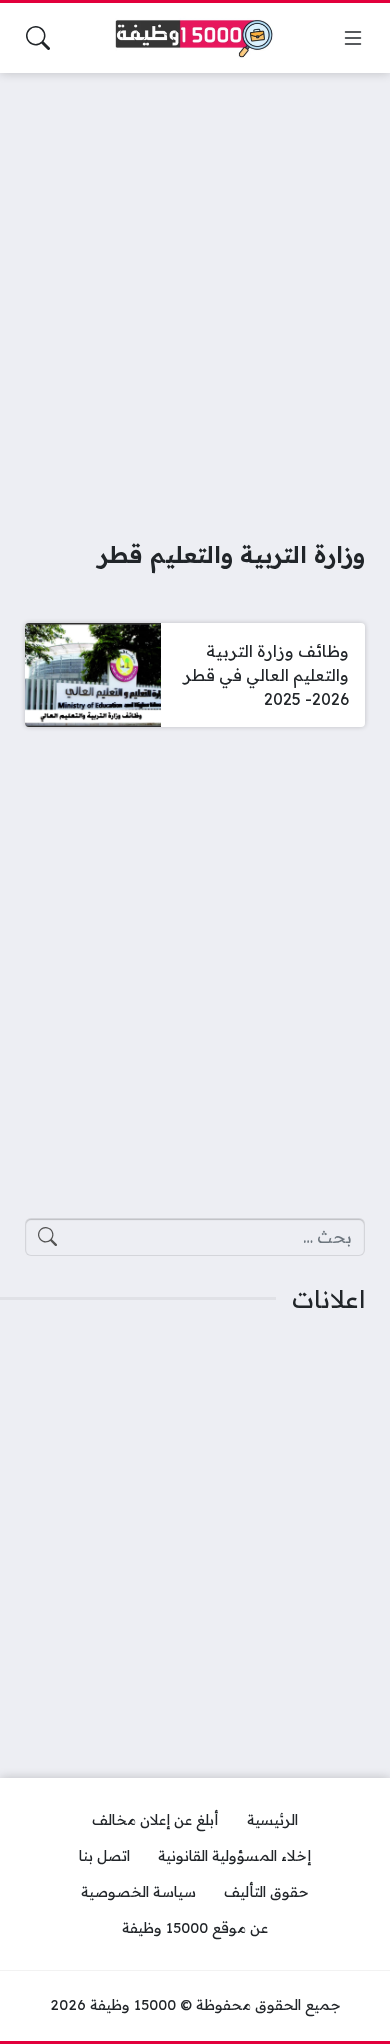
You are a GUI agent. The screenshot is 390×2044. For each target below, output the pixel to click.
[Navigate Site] (353, 38)
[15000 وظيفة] (195, 38)
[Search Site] (38, 38)
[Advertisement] (195, 293)
